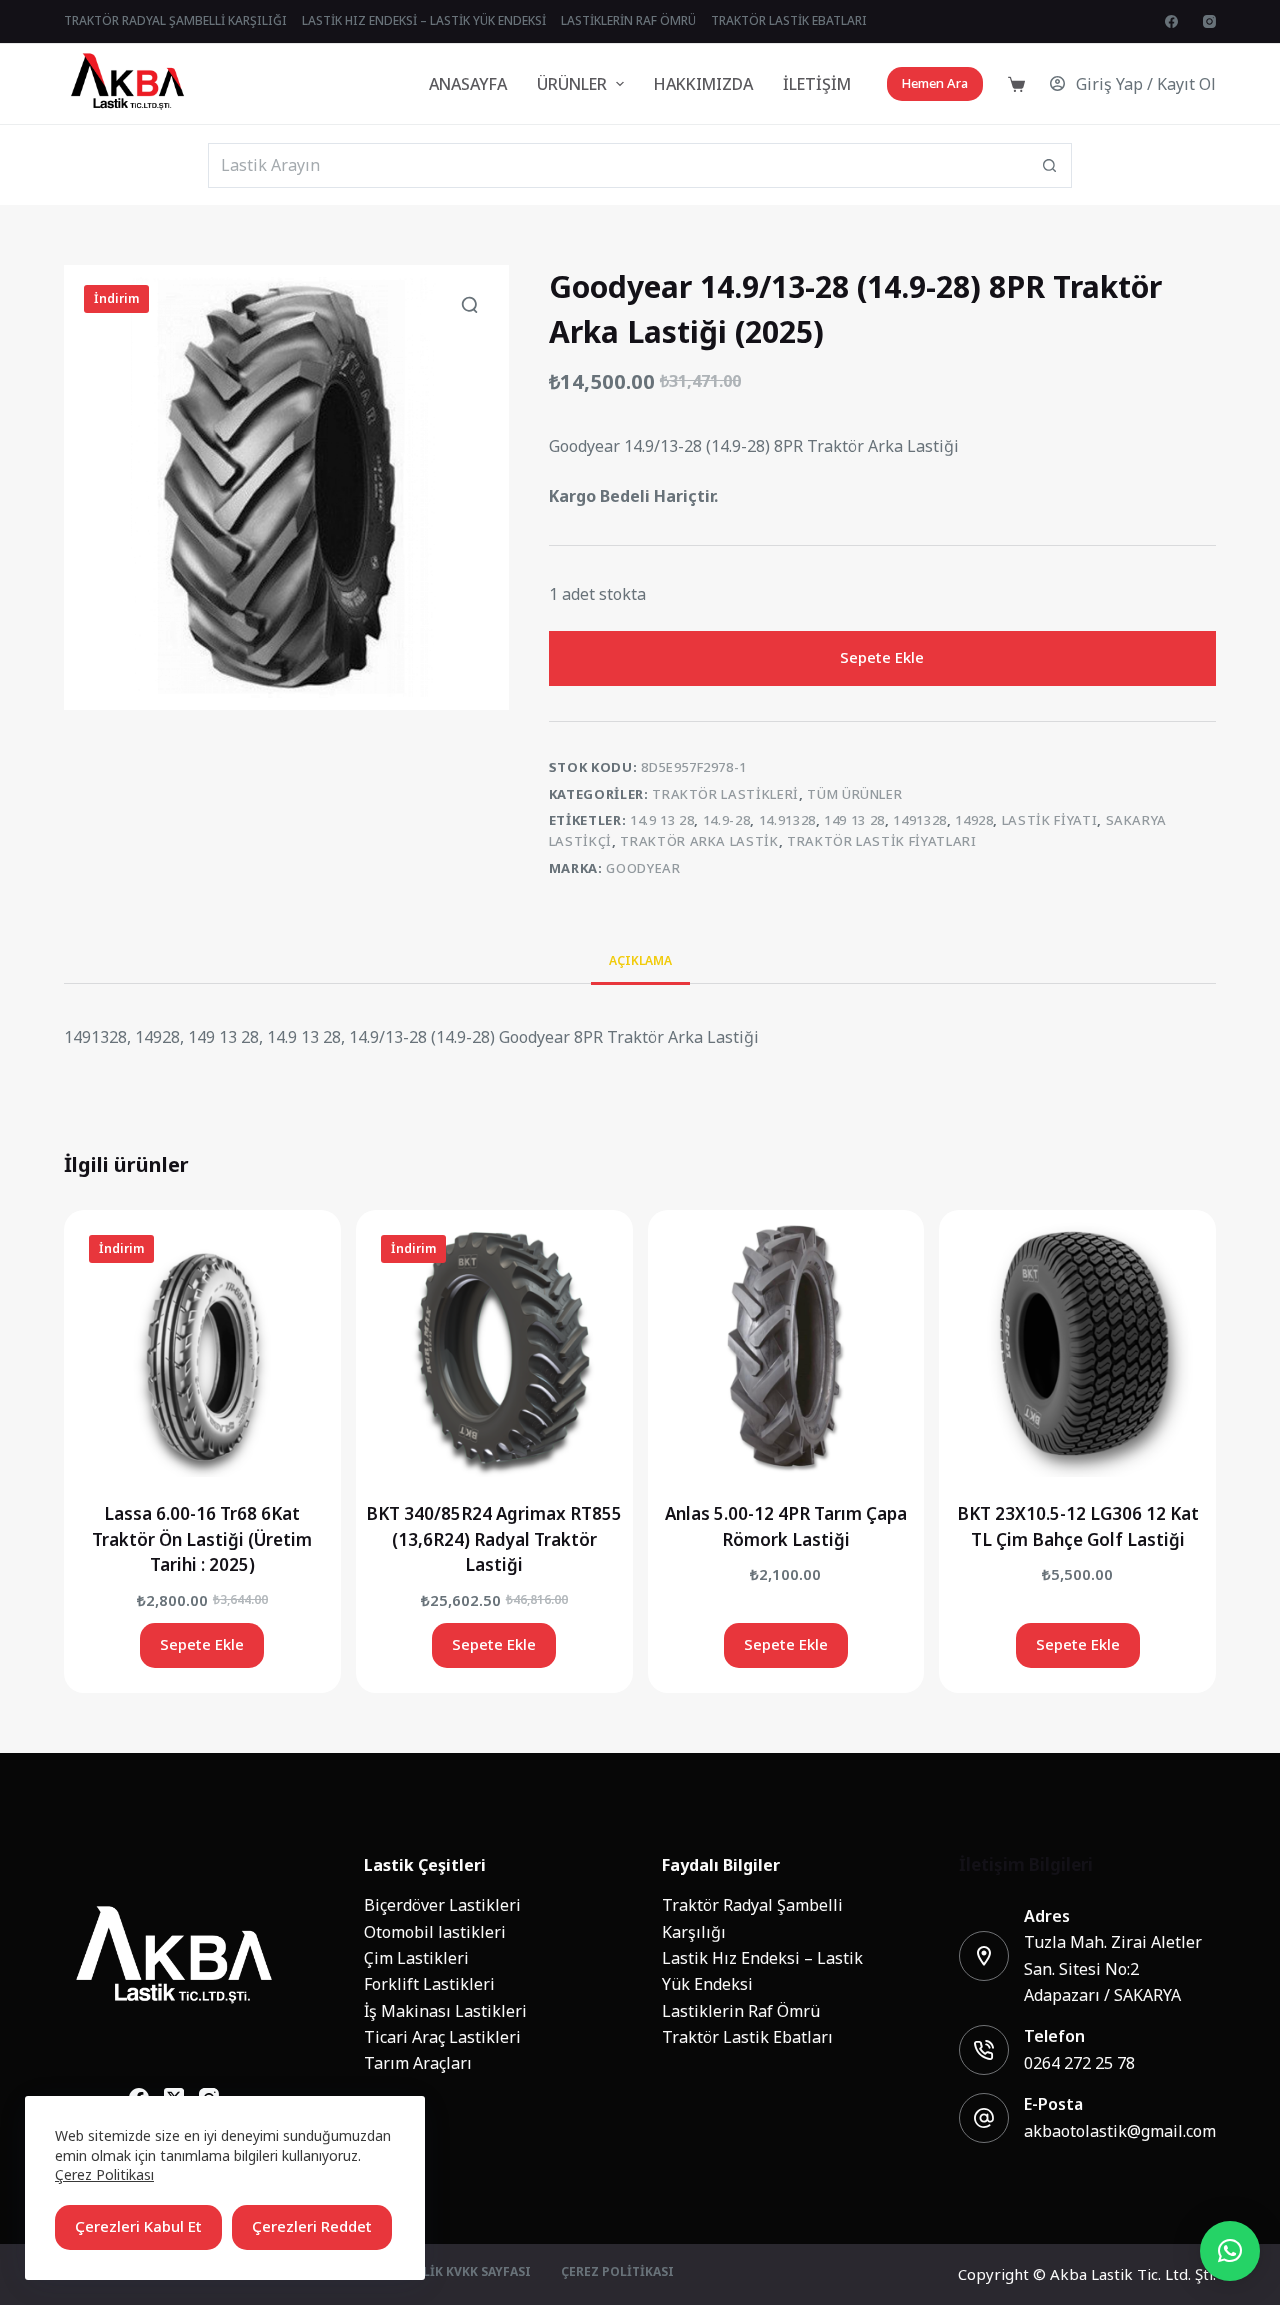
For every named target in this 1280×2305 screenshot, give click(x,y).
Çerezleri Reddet (312, 2226)
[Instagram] (1209, 21)
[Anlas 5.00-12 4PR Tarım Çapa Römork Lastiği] (786, 1348)
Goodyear (643, 868)
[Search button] (1049, 165)
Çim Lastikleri (416, 1958)
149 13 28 (854, 820)
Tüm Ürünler (854, 794)
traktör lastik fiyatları (882, 841)
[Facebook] (1171, 21)
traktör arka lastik (699, 841)
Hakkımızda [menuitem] (703, 84)
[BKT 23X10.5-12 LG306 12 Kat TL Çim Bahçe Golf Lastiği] (1077, 1348)
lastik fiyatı (1049, 820)
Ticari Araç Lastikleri (442, 2037)
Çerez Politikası (104, 2174)
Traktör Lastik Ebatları (747, 2037)
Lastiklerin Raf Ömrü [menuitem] (628, 21)
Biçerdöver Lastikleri (442, 1905)
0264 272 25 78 (1079, 2063)
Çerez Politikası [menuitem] (617, 2273)
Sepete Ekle (882, 657)
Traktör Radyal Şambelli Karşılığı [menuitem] (175, 21)
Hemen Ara (935, 83)
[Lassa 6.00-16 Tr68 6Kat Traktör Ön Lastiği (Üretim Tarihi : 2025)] (202, 1348)
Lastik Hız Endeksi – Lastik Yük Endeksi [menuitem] (424, 21)
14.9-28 (727, 820)
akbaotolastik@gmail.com (1120, 2131)
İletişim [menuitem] (817, 84)
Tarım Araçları (418, 2063)
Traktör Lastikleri (725, 794)
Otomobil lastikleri (435, 1932)
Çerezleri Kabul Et (138, 2226)
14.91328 (787, 820)
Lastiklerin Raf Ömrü (741, 2011)
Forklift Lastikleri (429, 1984)
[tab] (640, 960)
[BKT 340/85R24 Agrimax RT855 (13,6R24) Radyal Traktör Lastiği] (494, 1348)
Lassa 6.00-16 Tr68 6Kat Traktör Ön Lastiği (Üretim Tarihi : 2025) (202, 1539)
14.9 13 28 (662, 820)
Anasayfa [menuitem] (468, 84)
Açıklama (640, 961)
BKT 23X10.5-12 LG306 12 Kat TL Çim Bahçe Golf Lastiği (1078, 1527)
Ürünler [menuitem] (572, 84)
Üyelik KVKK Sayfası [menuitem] (465, 2273)
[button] (1230, 2251)
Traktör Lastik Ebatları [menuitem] (789, 21)
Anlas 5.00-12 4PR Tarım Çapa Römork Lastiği (786, 1527)
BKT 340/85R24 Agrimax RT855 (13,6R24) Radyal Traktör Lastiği (494, 1539)
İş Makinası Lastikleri (445, 2011)
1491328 (920, 820)
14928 (974, 820)
